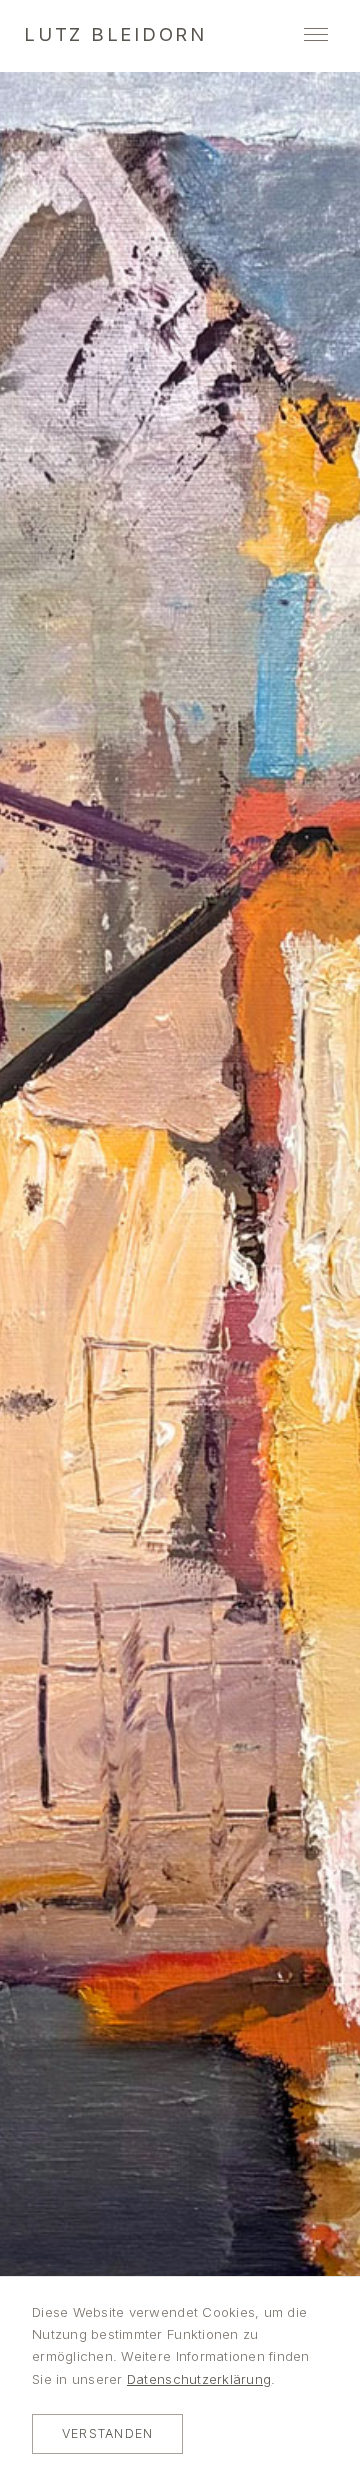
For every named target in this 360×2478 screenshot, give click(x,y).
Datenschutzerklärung (199, 2379)
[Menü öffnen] (316, 34)
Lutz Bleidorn (115, 34)
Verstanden (107, 2433)
